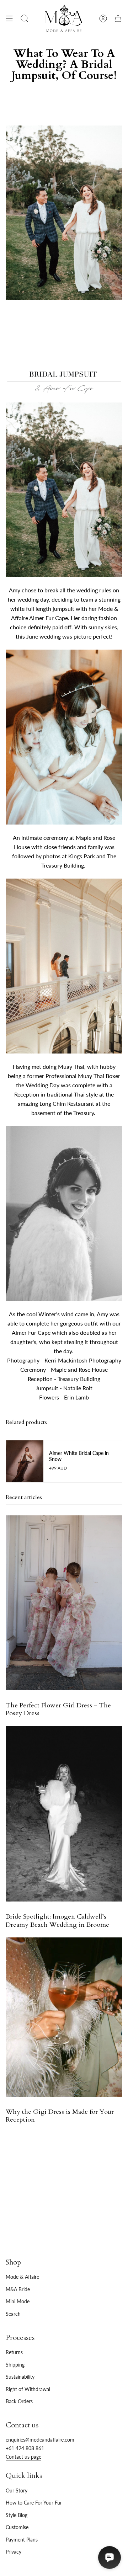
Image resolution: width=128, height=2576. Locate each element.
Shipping (15, 2365)
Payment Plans (22, 2540)
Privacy (14, 2552)
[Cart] (118, 18)
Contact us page (23, 2457)
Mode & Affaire (22, 2277)
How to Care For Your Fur (34, 2503)
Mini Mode (18, 2301)
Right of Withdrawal (28, 2389)
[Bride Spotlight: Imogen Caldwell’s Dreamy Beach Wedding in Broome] (64, 1814)
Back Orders (19, 2401)
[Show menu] (9, 18)
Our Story (17, 2490)
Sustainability (20, 2377)
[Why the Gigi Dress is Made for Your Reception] (64, 2017)
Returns (14, 2352)
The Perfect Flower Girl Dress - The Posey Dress (58, 1709)
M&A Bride (18, 2289)
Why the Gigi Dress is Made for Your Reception (60, 2116)
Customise (17, 2527)
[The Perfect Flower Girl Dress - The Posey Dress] (64, 1603)
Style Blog (17, 2515)
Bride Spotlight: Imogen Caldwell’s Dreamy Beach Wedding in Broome (57, 1921)
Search (13, 2314)
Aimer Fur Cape (31, 1332)
